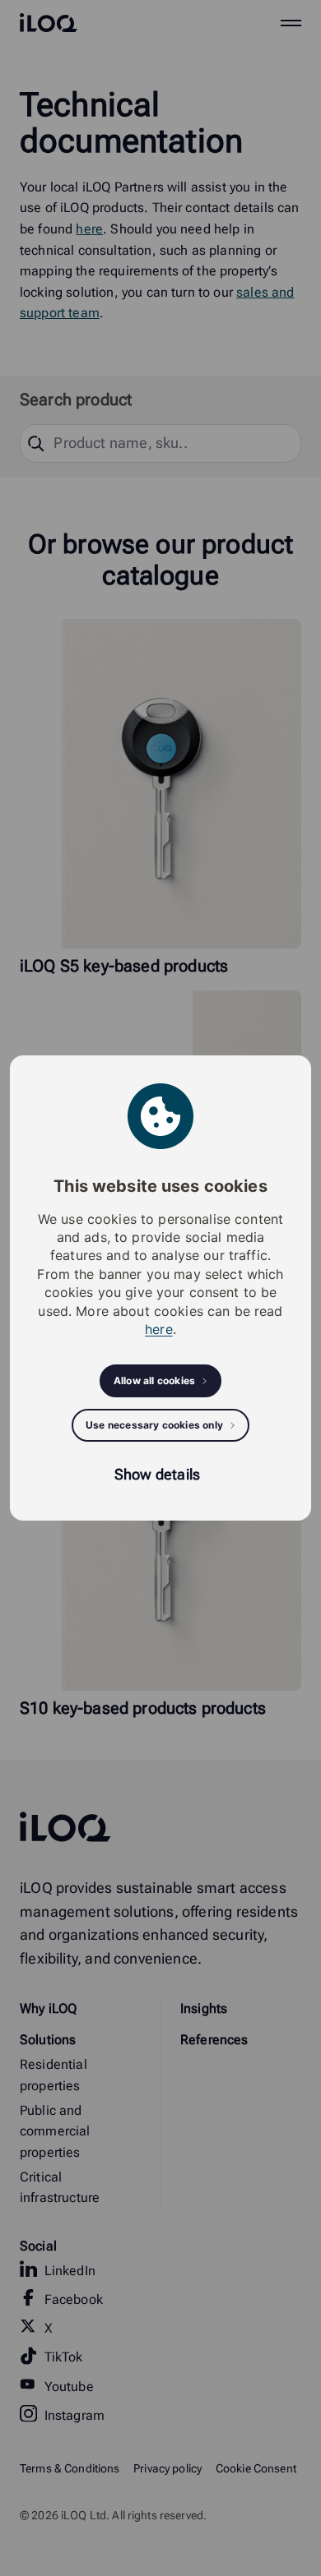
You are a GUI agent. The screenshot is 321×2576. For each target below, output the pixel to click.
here (159, 1329)
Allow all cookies (154, 1380)
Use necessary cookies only (154, 1425)
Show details (157, 1474)
